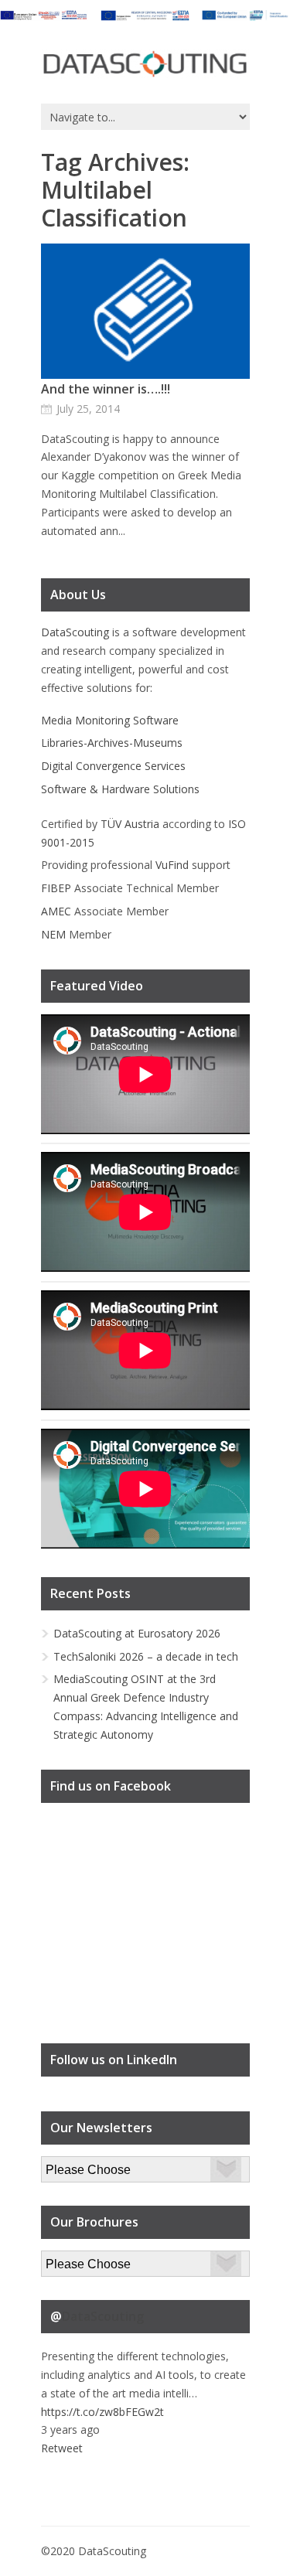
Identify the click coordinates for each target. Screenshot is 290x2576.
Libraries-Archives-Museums (112, 743)
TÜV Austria (130, 824)
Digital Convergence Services (113, 766)
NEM (53, 934)
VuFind (172, 865)
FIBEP (56, 888)
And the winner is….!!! (106, 389)
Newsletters (71, 2165)
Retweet (62, 2448)
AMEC (56, 911)
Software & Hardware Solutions (120, 789)
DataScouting (75, 632)
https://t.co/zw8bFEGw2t (102, 2412)
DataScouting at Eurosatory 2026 (137, 1633)
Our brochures (77, 2259)
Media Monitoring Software (110, 720)
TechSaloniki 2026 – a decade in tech (146, 1656)
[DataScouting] (145, 65)
